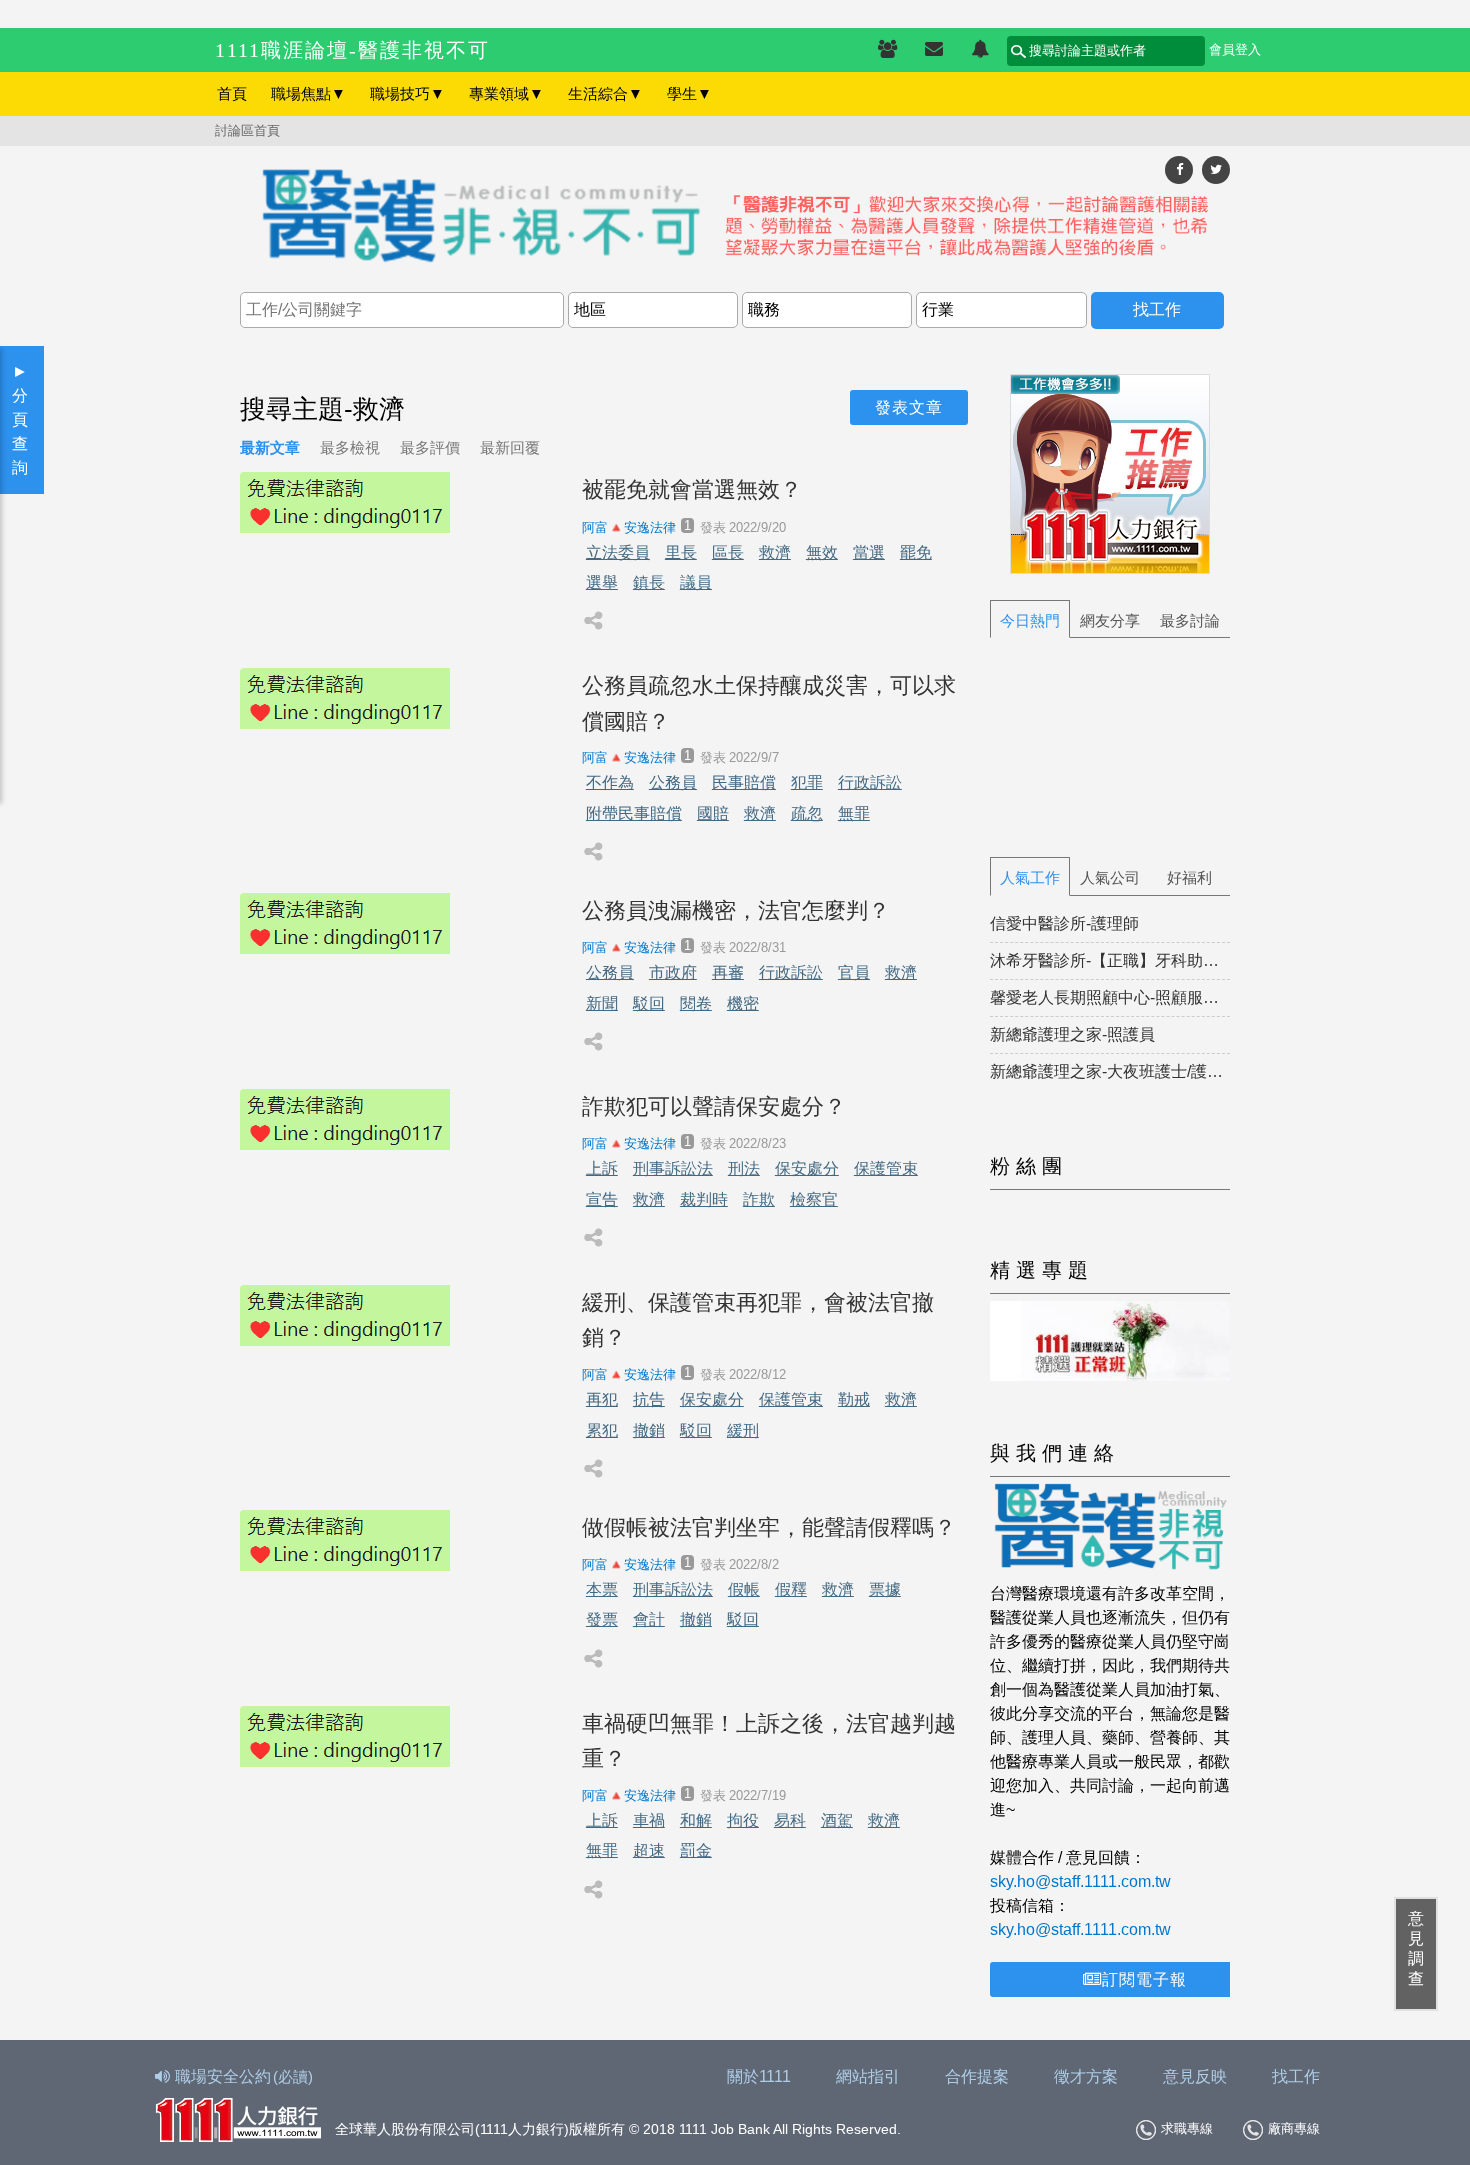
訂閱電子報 (1144, 1979)
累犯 (602, 1430)
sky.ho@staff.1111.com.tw (1080, 1881)
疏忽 (807, 813)
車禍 (649, 1820)
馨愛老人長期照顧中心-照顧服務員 (1110, 997)
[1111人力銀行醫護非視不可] (735, 217)
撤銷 (649, 1430)
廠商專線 (1294, 2128)
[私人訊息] (934, 50)
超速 (649, 1850)
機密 (743, 1003)
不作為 (610, 782)
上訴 (602, 1168)
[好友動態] (980, 50)
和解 (696, 1820)
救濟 (775, 552)
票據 (885, 1589)
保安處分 (807, 1168)
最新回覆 (510, 447)
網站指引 (868, 2076)
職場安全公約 (244, 2076)
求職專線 (1187, 2128)
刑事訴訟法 (673, 1168)
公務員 (673, 782)
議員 (696, 582)
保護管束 (886, 1168)
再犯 (602, 1399)
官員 (854, 972)
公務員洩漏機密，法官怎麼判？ (736, 910)
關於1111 (759, 2076)
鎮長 (649, 582)
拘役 (743, 1820)
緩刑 (743, 1430)
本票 (602, 1589)
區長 (728, 552)
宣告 (602, 1199)
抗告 (649, 1399)
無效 (822, 552)
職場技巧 (407, 93)
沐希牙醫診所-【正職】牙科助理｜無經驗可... (1110, 960)
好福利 (1189, 877)
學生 (689, 93)
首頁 (232, 93)
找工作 (1296, 2076)
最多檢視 (350, 447)
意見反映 (1195, 2076)
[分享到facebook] (1179, 169)
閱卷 (696, 1003)
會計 (649, 1619)
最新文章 (270, 447)
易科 (790, 1820)
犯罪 (807, 782)
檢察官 (814, 1199)
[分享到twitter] (1216, 169)
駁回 (649, 1003)
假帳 (744, 1589)
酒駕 (837, 1820)
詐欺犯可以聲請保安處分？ (714, 1106)
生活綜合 (605, 93)
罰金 (696, 1850)
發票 (602, 1619)
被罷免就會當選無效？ (692, 489)
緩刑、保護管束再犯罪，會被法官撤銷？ (758, 1320)
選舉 (602, 582)
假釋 (791, 1589)
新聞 (602, 1003)
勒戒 (854, 1399)
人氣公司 (1110, 877)
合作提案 (977, 2076)
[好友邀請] (887, 50)
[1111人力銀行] (238, 2117)
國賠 (713, 813)
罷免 (916, 552)
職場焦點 (308, 93)
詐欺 (759, 1199)
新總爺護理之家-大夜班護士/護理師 (1110, 1071)
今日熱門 (1030, 620)
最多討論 (1190, 620)
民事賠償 (744, 782)
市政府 (673, 972)
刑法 (744, 1168)
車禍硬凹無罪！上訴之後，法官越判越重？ (769, 1741)
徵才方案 (1086, 2076)
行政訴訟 (870, 782)
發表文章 (909, 407)
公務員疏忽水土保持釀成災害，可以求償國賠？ (769, 703)
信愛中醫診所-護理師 (1064, 923)
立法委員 (618, 552)
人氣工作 (1030, 877)
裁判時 (704, 1199)
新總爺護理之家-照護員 (1072, 1034)
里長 (681, 552)
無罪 (854, 813)
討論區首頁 (247, 130)
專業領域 (506, 93)
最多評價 (430, 447)
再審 (728, 972)
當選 (869, 552)
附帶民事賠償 (634, 813)
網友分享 (1110, 620)
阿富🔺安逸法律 (629, 527)
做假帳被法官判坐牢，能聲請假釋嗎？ (769, 1527)
